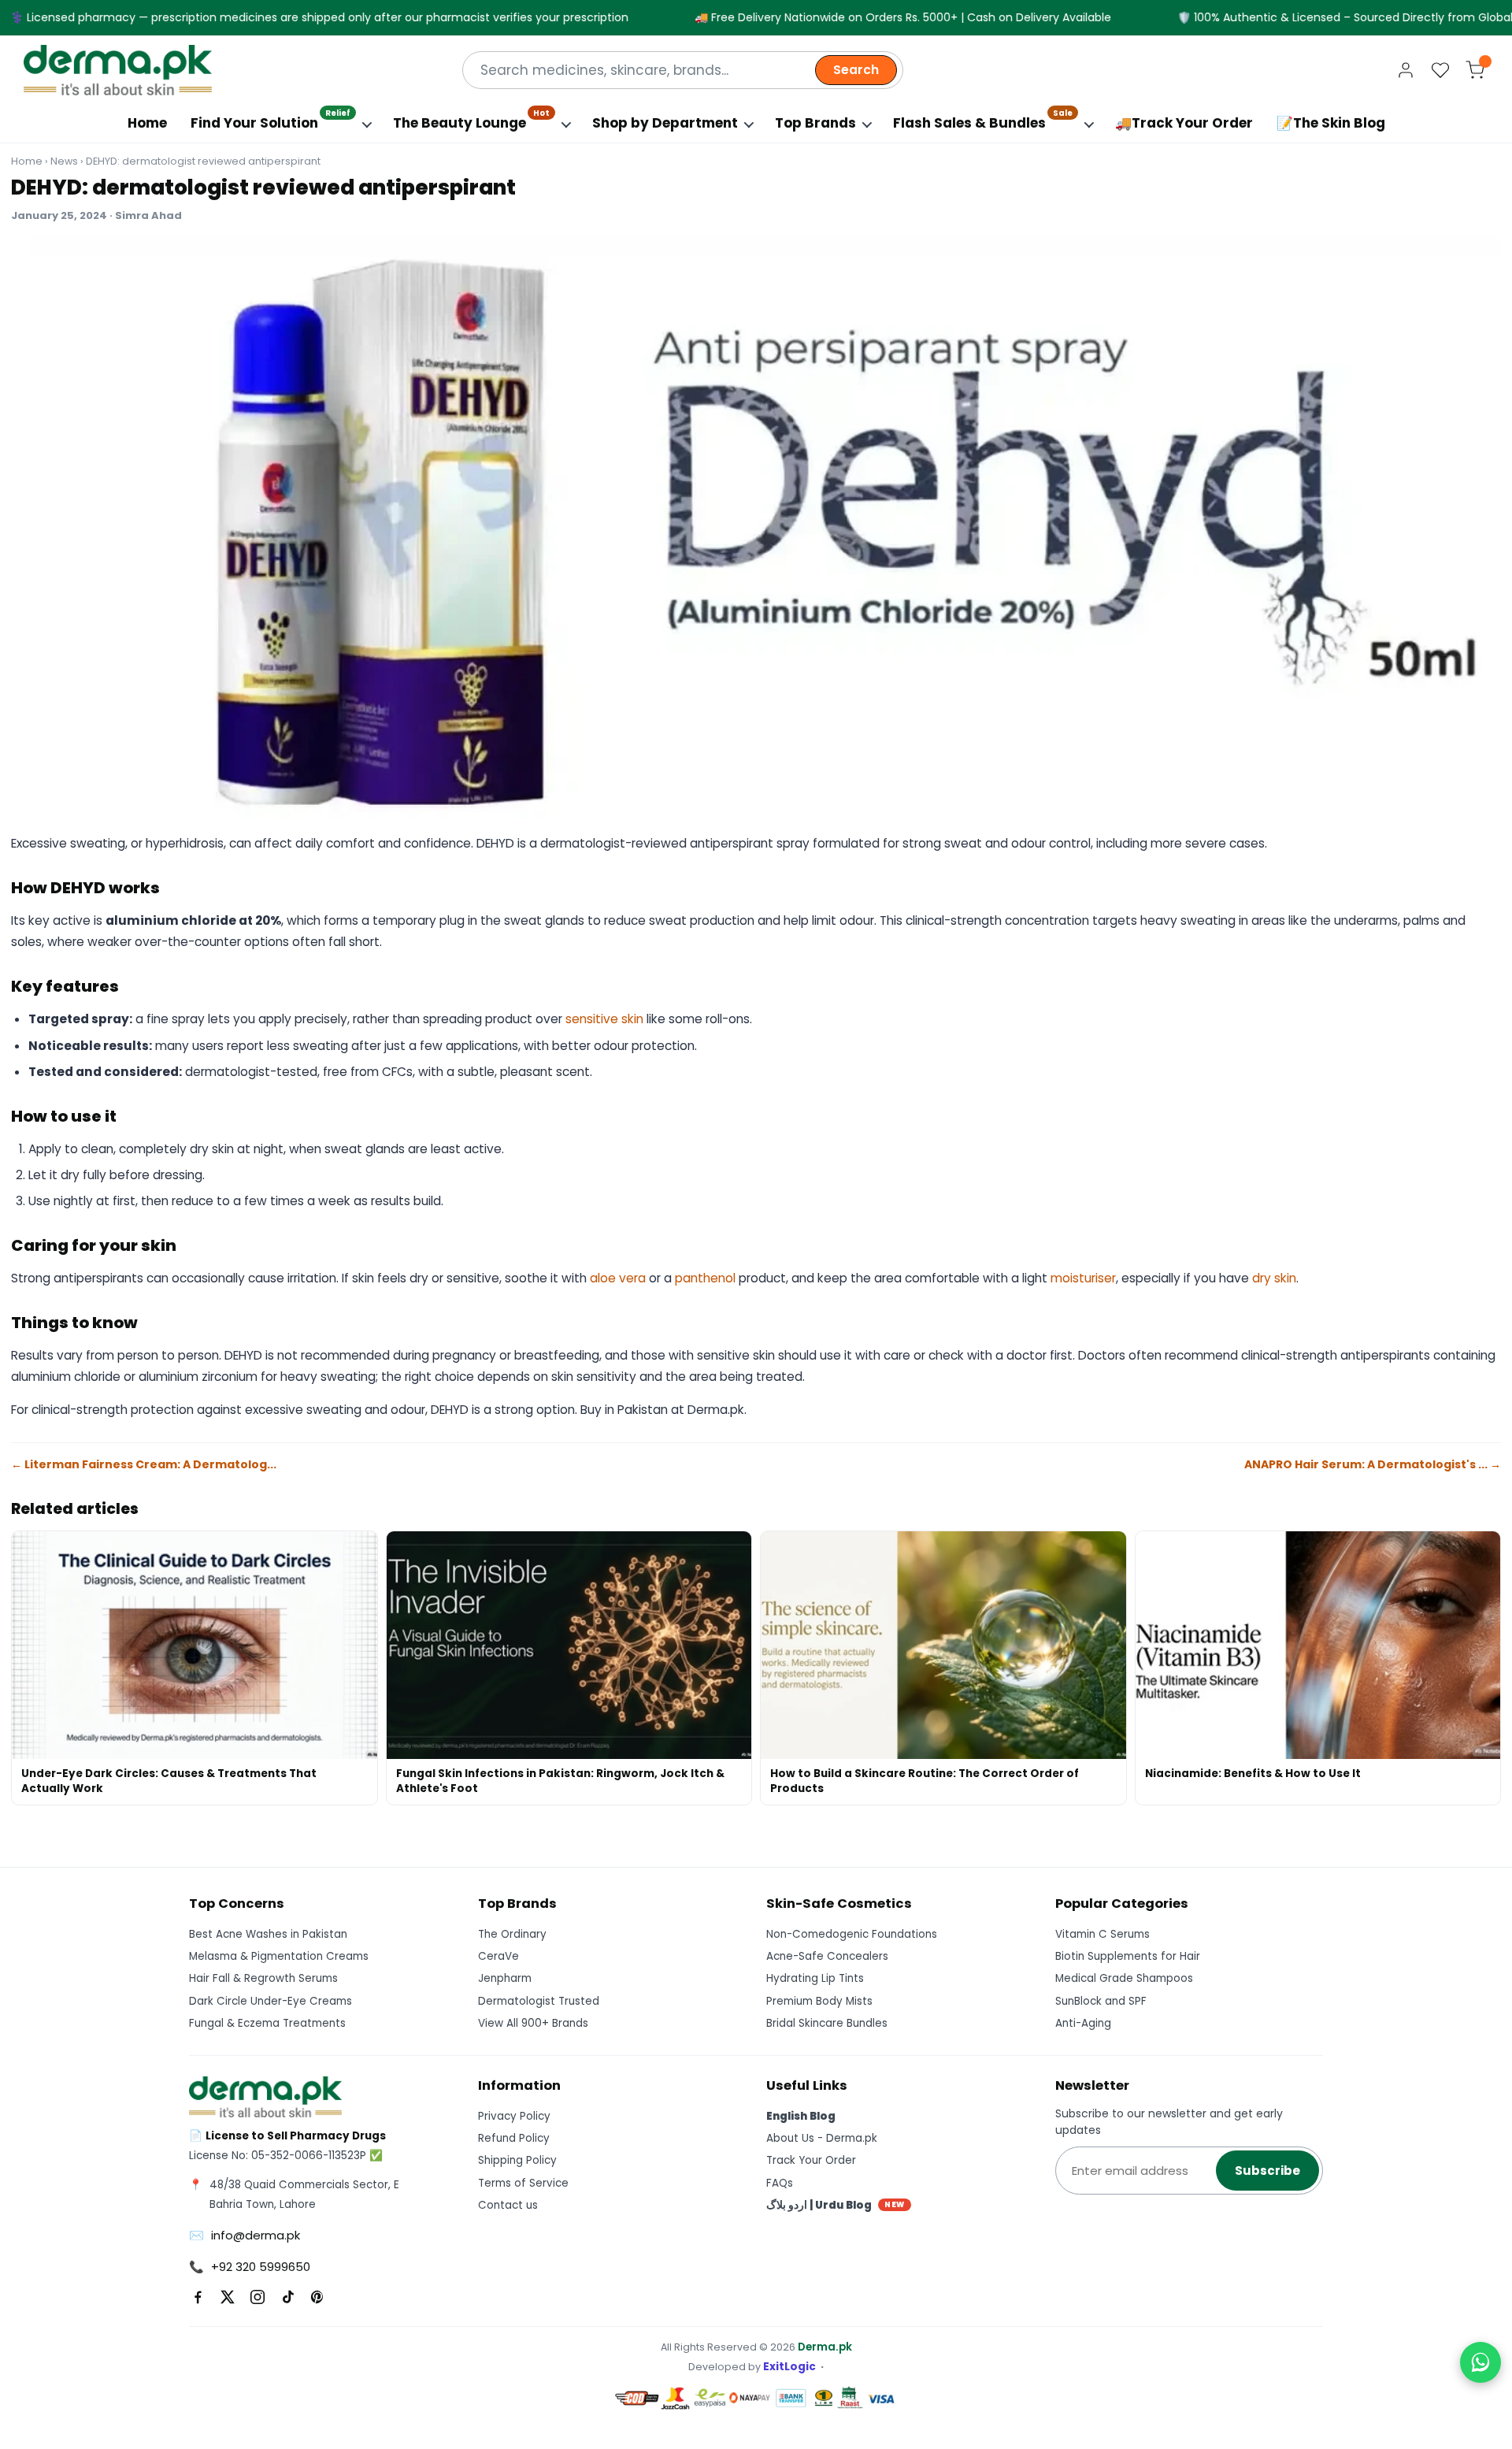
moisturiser (1083, 1278)
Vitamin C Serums (1102, 1934)
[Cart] (1475, 70)
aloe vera (618, 1278)
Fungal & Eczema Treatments (267, 2023)
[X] (228, 2297)
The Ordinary (512, 1934)
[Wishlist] (1440, 70)
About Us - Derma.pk (822, 2138)
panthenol (705, 1278)
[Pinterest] (317, 2297)
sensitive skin (604, 1019)
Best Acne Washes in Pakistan (268, 1934)
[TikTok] (287, 2297)
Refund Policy (514, 2138)
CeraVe (498, 1956)
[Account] (1406, 70)
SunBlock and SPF (1101, 2001)
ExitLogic (789, 2367)
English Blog (801, 2116)
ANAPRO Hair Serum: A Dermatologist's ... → (1373, 1464)
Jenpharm (505, 1978)
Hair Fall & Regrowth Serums (263, 1978)
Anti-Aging (1083, 2023)
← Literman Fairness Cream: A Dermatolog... (144, 1464)
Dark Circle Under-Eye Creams (271, 2001)
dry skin (1274, 1278)
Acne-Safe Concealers (827, 1956)
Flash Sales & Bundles (983, 119)
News (64, 161)
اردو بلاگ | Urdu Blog (836, 2205)
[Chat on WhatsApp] (1480, 2362)
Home (147, 123)
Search (856, 70)
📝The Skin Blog (1331, 123)
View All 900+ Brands (533, 2023)
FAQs (780, 2183)
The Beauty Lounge (471, 119)
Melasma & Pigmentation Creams (279, 1956)
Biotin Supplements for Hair (1128, 1956)
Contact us (508, 2205)
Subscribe (1267, 2171)
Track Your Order (811, 2160)
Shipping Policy (517, 2160)
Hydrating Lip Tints (815, 1978)
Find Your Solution (271, 119)
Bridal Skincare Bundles (827, 2023)
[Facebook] (198, 2297)
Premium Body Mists (819, 2001)
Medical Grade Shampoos (1124, 1978)
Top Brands (815, 123)
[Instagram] (258, 2297)
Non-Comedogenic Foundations (852, 1934)
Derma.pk (825, 2347)
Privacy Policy (514, 2116)
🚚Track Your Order (1184, 123)
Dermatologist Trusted (539, 2001)
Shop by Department (665, 123)
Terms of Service (523, 2183)
